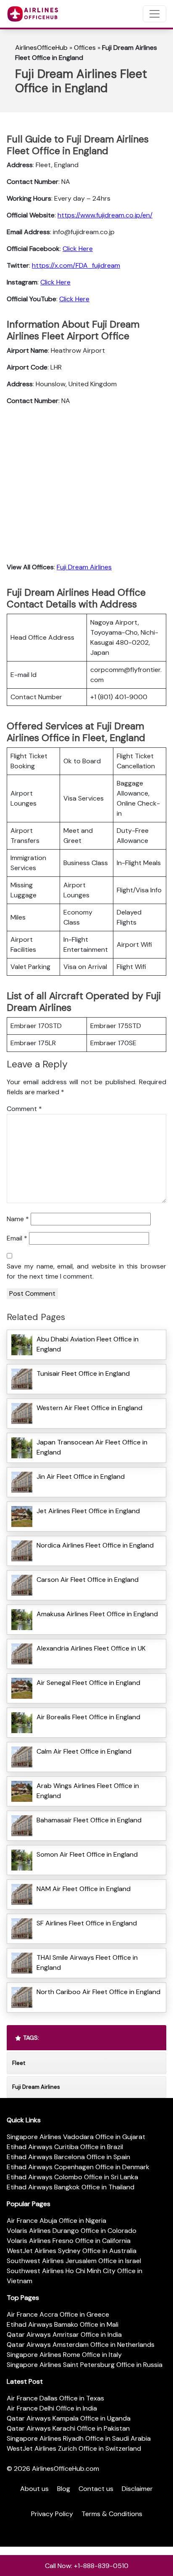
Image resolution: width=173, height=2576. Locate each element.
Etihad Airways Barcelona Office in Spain (68, 2157)
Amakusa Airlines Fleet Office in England (97, 1614)
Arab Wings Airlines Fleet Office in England (88, 1791)
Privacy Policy (52, 2514)
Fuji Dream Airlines (84, 567)
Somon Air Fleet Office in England (87, 1854)
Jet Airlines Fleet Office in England (88, 1511)
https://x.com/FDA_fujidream (76, 265)
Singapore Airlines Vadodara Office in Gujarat (76, 2137)
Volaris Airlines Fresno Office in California (69, 2241)
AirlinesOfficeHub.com (66, 2469)
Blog (64, 2489)
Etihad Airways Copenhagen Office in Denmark (78, 2167)
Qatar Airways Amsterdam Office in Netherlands (81, 2345)
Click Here (78, 249)
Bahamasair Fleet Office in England (89, 1820)
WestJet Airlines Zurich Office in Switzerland (74, 2448)
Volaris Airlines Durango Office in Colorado (72, 2231)
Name (18, 1219)
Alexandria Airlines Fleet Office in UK (91, 1648)
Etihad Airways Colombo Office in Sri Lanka (72, 2177)
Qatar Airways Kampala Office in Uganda (69, 2418)
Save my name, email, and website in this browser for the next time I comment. (86, 1271)
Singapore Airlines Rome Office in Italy (64, 2355)
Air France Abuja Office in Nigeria (56, 2221)
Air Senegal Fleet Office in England (88, 1683)
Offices (85, 48)
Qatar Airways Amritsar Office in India (64, 2334)
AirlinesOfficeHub (41, 48)
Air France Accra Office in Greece (58, 2314)
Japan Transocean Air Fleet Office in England (92, 1447)
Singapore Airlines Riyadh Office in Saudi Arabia (79, 2438)
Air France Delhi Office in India (52, 2408)
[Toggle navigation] (155, 14)
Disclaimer (137, 2489)
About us (34, 2489)
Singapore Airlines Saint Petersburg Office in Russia (85, 2365)
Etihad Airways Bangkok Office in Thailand (71, 2187)
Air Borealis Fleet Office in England (88, 1717)
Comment (24, 1109)
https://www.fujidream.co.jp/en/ (105, 215)
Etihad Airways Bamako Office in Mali (63, 2324)
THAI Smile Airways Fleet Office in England (87, 1962)
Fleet (19, 2063)
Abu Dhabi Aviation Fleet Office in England (88, 1344)
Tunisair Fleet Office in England (83, 1373)
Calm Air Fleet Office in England (84, 1751)
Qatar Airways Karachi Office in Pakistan (68, 2428)
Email (17, 1238)
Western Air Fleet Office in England (89, 1408)
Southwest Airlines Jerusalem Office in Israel (74, 2261)
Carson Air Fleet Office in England (88, 1580)
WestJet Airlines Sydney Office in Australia (72, 2251)
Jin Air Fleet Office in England (81, 1477)
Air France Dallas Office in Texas (55, 2398)
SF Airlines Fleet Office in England (87, 1923)
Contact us (96, 2489)
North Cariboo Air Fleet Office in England (98, 1992)
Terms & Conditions (112, 2514)
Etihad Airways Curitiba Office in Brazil (65, 2147)
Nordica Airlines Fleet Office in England (95, 1545)
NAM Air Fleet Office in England (84, 1889)
